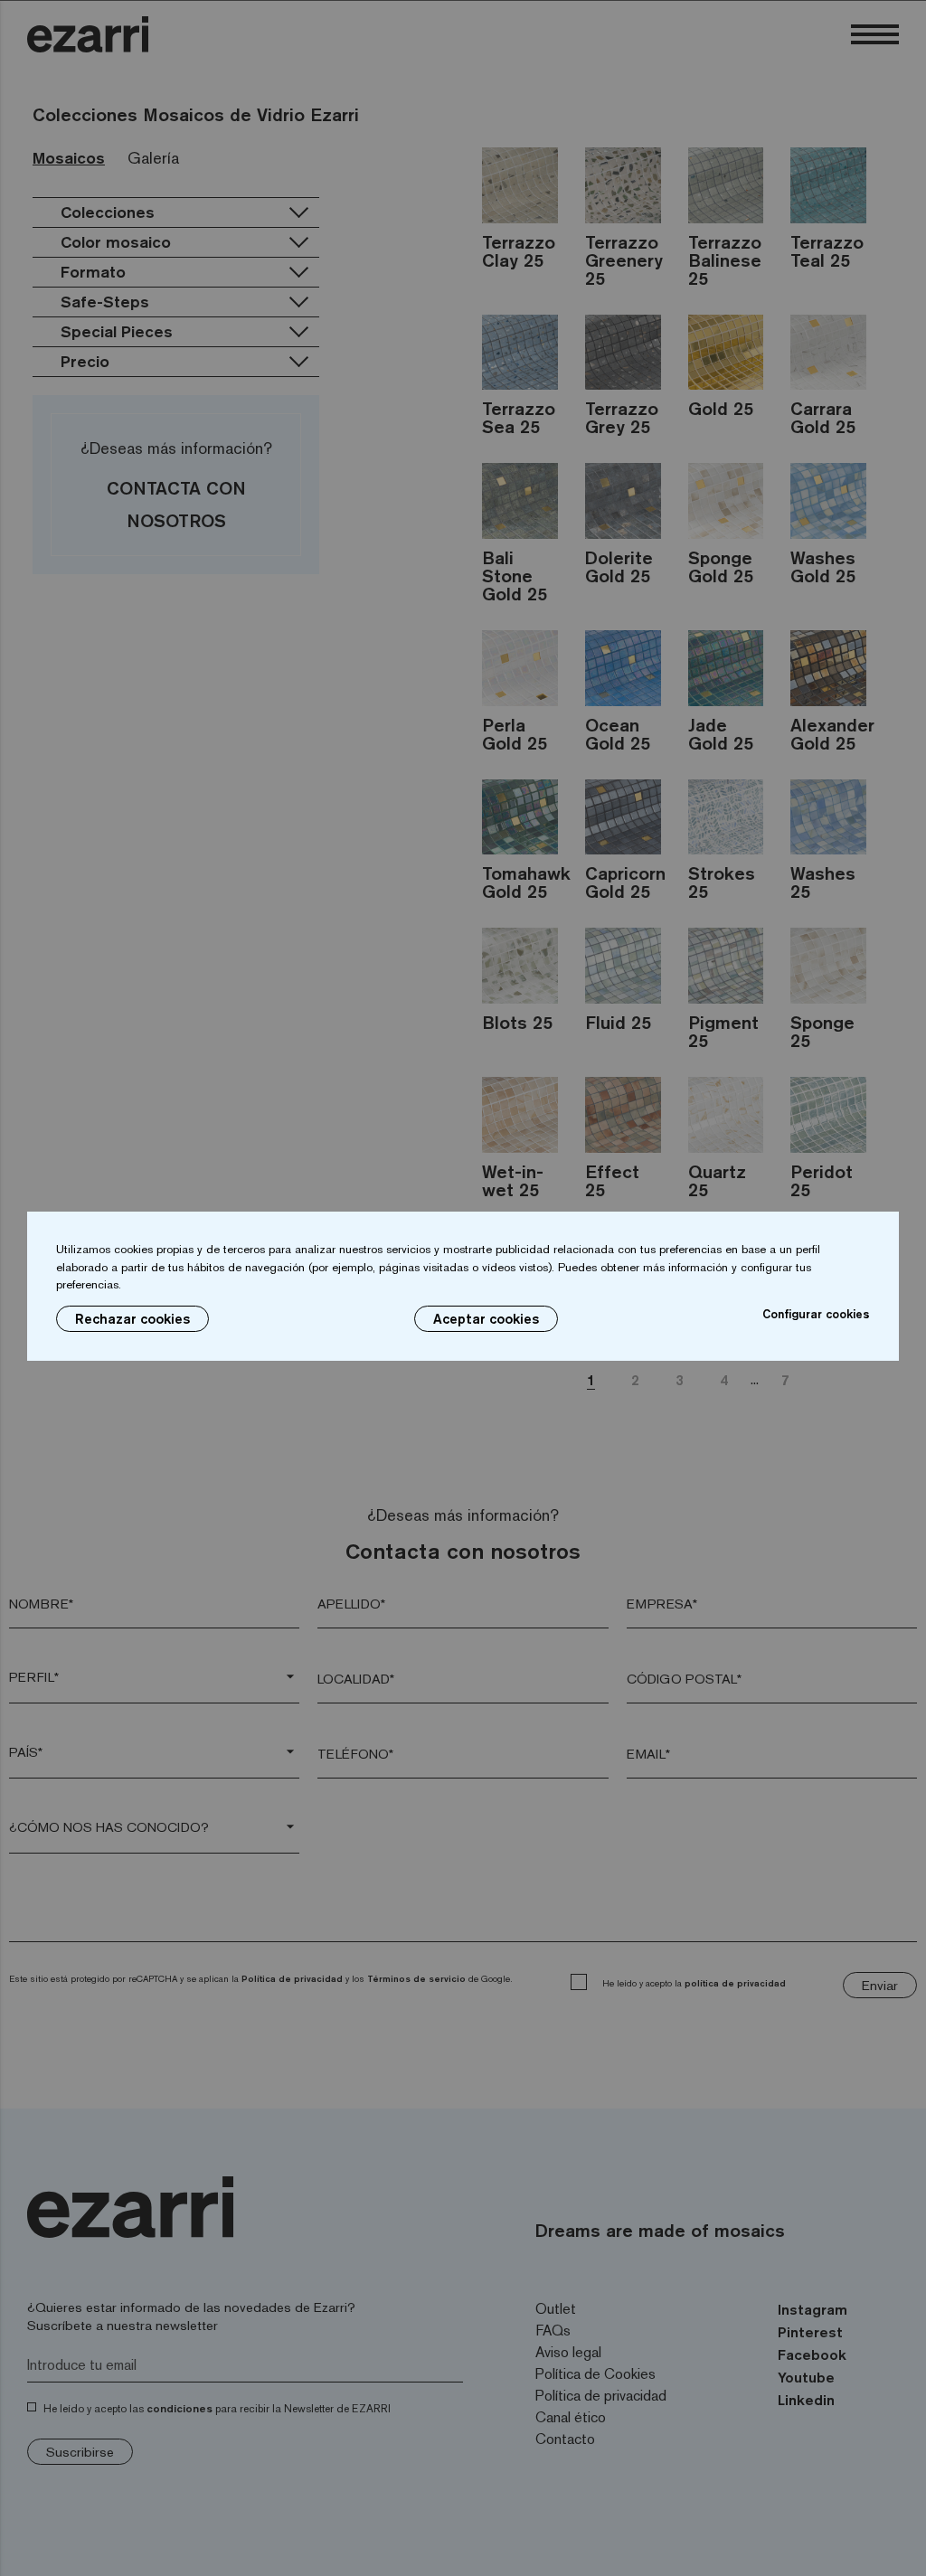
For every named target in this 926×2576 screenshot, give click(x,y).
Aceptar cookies (486, 1319)
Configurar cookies (816, 1314)
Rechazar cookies (132, 1319)
